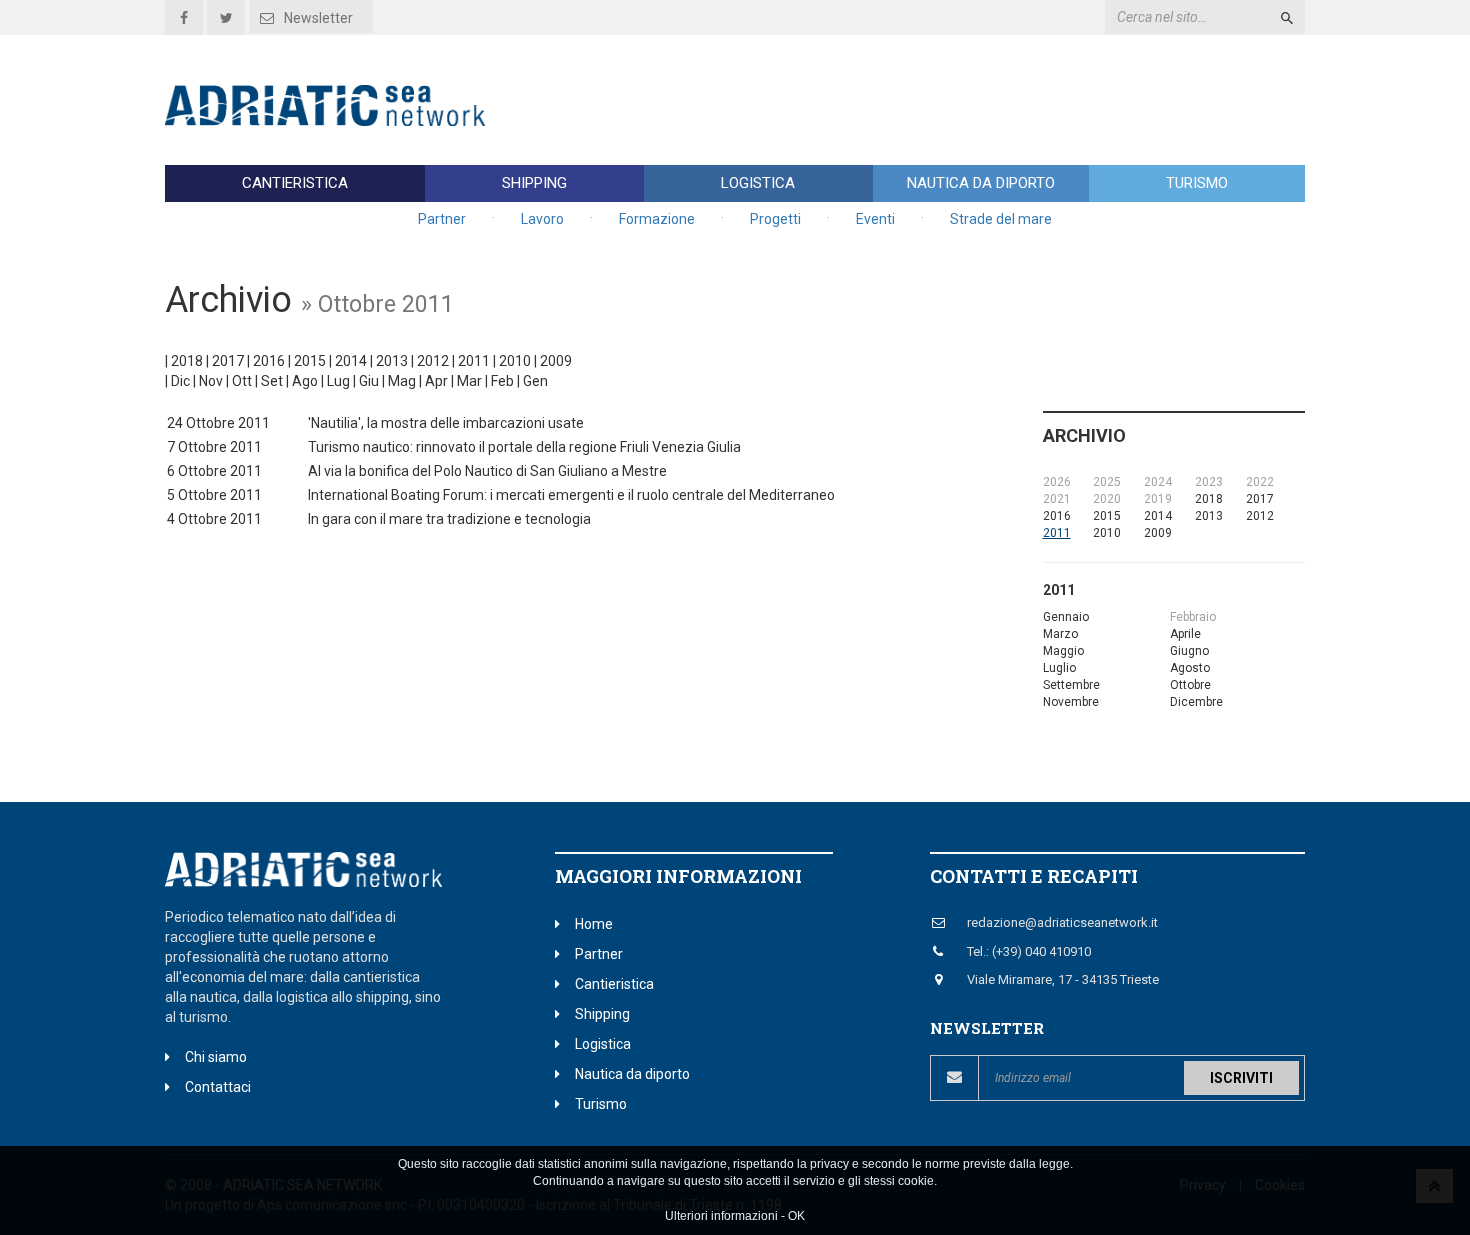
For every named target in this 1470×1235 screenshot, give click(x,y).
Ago (305, 381)
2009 (556, 361)
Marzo (1060, 634)
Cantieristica (295, 183)
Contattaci (218, 1087)
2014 (351, 361)
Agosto (1190, 668)
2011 (474, 361)
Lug (338, 381)
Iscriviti (1241, 1078)
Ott (242, 381)
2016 (269, 361)
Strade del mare (1001, 219)
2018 (187, 361)
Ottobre (1190, 685)
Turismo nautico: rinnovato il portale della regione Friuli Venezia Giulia (524, 447)
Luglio (1059, 668)
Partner (442, 219)
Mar (469, 381)
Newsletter (318, 18)
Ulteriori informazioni (721, 1216)
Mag (402, 381)
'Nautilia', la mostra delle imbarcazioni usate (446, 423)
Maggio (1063, 651)
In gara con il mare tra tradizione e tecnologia (449, 519)
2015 (310, 361)
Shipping (534, 183)
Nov (211, 381)
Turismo (1197, 183)
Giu (369, 381)
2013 (392, 361)
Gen (535, 381)
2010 (515, 361)
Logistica (758, 183)
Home (594, 924)
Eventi (875, 219)
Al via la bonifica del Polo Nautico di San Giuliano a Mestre (487, 471)
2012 (433, 361)
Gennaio (1066, 617)
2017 (228, 361)
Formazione (657, 219)
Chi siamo (216, 1057)
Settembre (1071, 685)
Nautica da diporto (981, 183)
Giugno (1189, 651)
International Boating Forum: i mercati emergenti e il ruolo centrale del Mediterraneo (571, 495)
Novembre (1071, 702)
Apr (436, 381)
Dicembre (1196, 702)
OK (796, 1216)
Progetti (775, 219)
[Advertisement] (941, 100)
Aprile (1185, 634)
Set (272, 381)
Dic (180, 381)
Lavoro (542, 219)
